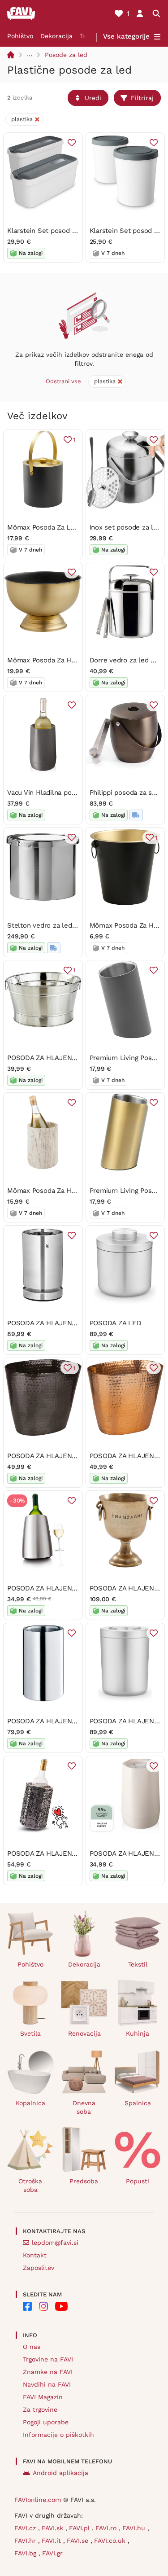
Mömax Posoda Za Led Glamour (57, 527)
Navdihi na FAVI (47, 2384)
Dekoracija (56, 36)
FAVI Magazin (43, 2397)
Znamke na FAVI (48, 2372)
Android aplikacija (60, 2473)
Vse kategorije (126, 36)
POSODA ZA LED (116, 1323)
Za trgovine (40, 2410)
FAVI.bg (26, 2553)
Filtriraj (142, 98)
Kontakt (35, 2255)
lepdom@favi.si (55, 2243)
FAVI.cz (26, 2528)
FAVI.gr (52, 2553)
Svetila (30, 2033)
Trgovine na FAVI (48, 2359)
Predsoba (84, 2181)
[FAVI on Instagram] (43, 2306)
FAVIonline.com (38, 2500)
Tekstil (138, 1964)
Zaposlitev (39, 2268)
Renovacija (84, 2033)
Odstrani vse (63, 381)
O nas (32, 2347)
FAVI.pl (80, 2528)
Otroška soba (30, 2185)
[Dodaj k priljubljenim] (72, 143)
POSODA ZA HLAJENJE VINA (52, 1323)
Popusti (138, 2181)
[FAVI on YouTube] (61, 2306)
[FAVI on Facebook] (27, 2306)
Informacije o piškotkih (58, 2435)
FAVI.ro (107, 2528)
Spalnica (138, 2103)
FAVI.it (52, 2541)
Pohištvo (20, 36)
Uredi (93, 98)
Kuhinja (138, 2033)
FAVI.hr (26, 2541)
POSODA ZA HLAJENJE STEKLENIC (63, 1058)
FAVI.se (79, 2541)
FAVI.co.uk (111, 2541)
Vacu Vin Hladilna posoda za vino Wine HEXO (78, 793)
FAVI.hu (135, 2528)
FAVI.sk (54, 2528)
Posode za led (66, 55)
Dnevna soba (84, 2107)
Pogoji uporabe (46, 2422)
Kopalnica (30, 2103)
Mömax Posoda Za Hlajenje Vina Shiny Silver (77, 1191)
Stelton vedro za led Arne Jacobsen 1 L (69, 925)
